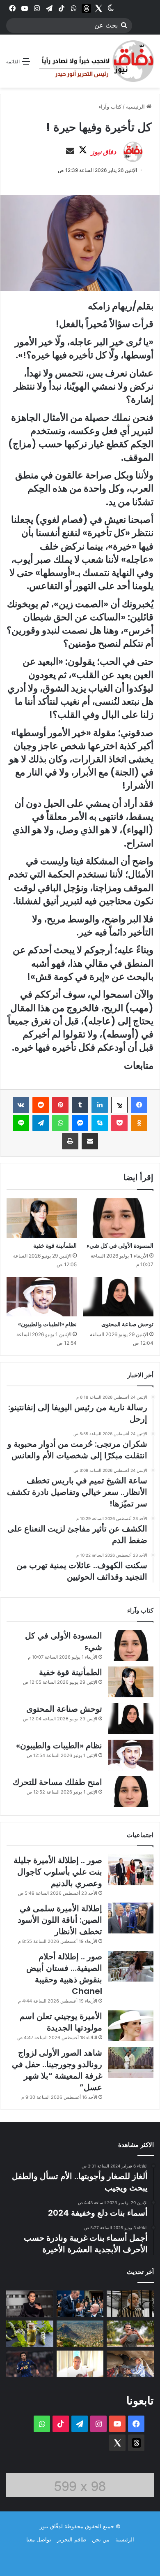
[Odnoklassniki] (139, 1123)
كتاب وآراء (110, 107)
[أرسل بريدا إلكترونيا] (70, 151)
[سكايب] (100, 1123)
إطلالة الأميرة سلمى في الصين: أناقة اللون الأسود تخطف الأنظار (60, 1920)
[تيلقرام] (41, 1123)
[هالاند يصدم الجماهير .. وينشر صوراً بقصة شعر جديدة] (80, 2364)
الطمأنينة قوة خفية (55, 1246)
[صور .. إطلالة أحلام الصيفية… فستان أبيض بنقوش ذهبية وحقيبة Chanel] (131, 1966)
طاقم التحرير (72, 2539)
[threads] (86, 8)
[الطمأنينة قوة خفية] (42, 1218)
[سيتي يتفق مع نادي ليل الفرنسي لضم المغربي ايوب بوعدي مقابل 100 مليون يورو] (30, 2364)
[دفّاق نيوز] (95, 61)
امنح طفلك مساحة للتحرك (57, 1782)
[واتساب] (60, 1123)
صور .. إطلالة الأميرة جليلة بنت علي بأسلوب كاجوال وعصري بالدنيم (58, 1872)
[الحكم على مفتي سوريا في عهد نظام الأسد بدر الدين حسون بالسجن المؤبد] (130, 2304)
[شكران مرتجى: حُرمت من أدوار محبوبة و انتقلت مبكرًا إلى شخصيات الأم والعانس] (30, 2304)
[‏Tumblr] (80, 1105)
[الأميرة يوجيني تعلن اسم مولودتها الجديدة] (131, 2026)
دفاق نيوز (104, 152)
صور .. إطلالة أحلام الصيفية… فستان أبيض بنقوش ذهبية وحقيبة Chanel (64, 1974)
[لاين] (21, 1123)
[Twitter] (98, 8)
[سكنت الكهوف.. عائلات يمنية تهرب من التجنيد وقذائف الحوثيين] (130, 2364)
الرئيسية (136, 107)
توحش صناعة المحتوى (127, 1324)
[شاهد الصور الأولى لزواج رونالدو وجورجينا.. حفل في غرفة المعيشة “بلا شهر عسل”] (131, 2062)
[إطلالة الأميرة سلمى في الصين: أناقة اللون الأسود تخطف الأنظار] (131, 1918)
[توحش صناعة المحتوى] (118, 1297)
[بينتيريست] (60, 1105)
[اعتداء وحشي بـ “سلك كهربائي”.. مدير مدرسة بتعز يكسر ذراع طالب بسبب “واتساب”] (80, 2334)
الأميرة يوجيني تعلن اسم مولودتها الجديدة (61, 2022)
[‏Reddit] (41, 1105)
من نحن (101, 2539)
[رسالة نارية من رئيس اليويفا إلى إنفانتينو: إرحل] (80, 2304)
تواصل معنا (39, 2539)
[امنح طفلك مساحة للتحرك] (131, 1792)
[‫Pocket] (119, 1123)
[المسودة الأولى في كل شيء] (118, 1218)
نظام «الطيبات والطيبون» (47, 1324)
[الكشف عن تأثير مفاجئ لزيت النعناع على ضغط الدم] (30, 2334)
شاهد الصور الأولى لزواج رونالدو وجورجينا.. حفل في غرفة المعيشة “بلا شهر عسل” (57, 2070)
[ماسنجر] (80, 1123)
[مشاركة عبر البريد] (90, 1141)
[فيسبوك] (139, 1105)
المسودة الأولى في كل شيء (120, 1246)
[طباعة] (70, 1141)
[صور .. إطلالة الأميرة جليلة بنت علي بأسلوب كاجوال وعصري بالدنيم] (131, 1870)
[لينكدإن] (100, 1105)
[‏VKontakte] (21, 1105)
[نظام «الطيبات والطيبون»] (42, 1297)
